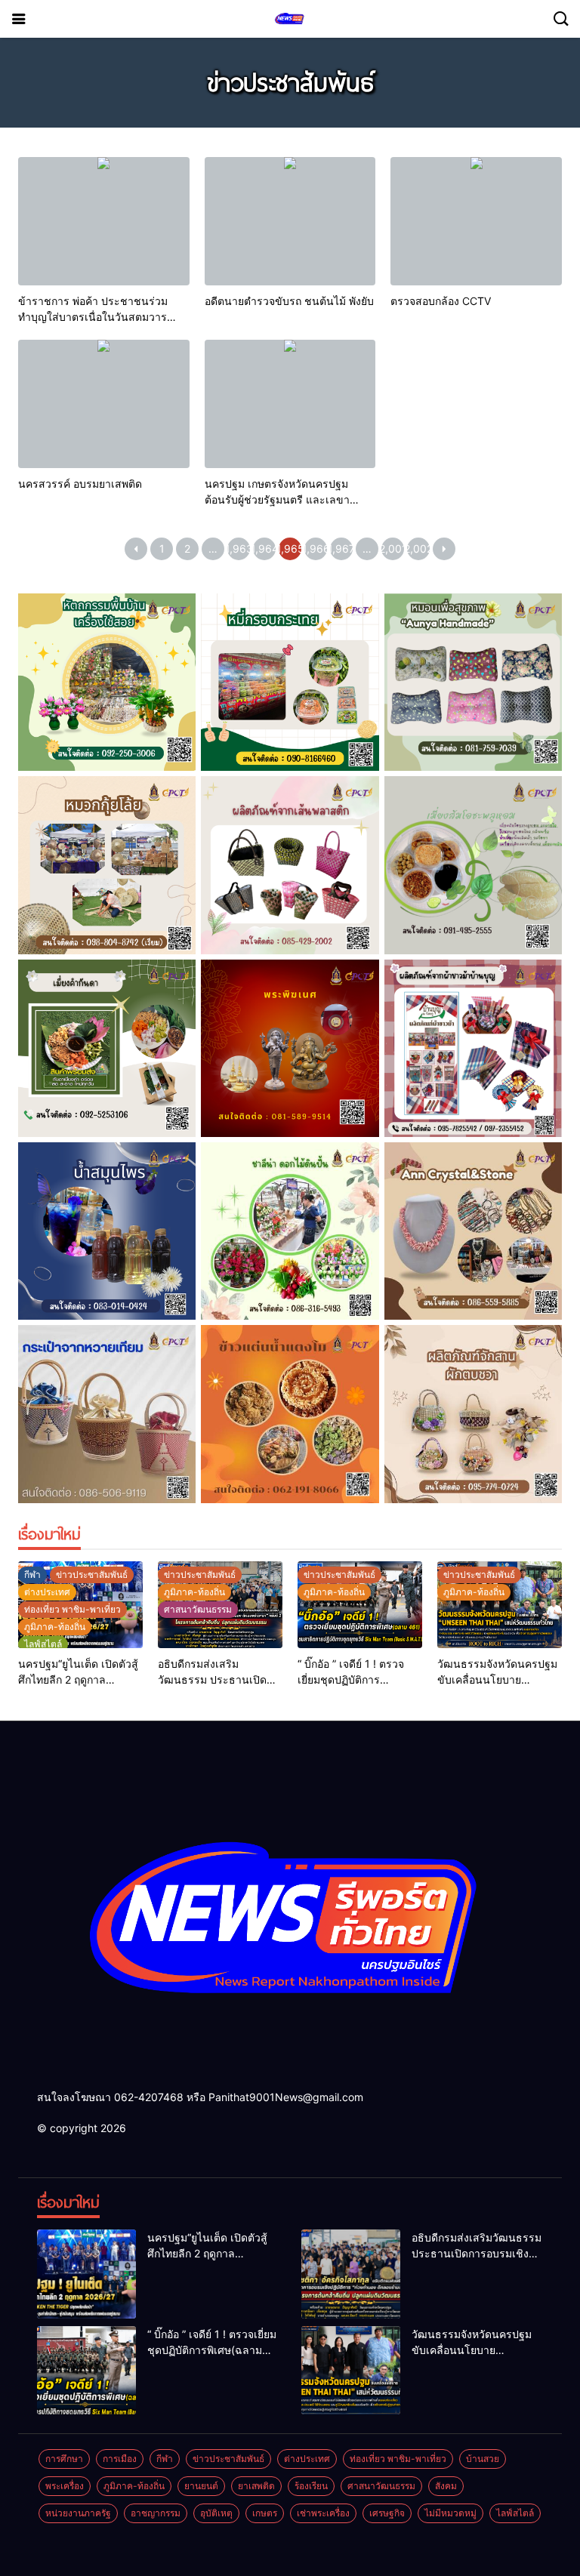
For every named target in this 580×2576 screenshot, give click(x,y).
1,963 (239, 548)
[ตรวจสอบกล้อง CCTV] (476, 221)
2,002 (418, 548)
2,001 (393, 548)
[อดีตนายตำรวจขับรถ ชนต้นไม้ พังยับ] (290, 221)
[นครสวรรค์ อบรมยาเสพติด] (104, 404)
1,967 (341, 548)
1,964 (264, 548)
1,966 (316, 548)
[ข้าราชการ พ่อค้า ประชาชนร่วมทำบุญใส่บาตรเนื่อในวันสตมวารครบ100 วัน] (104, 221)
